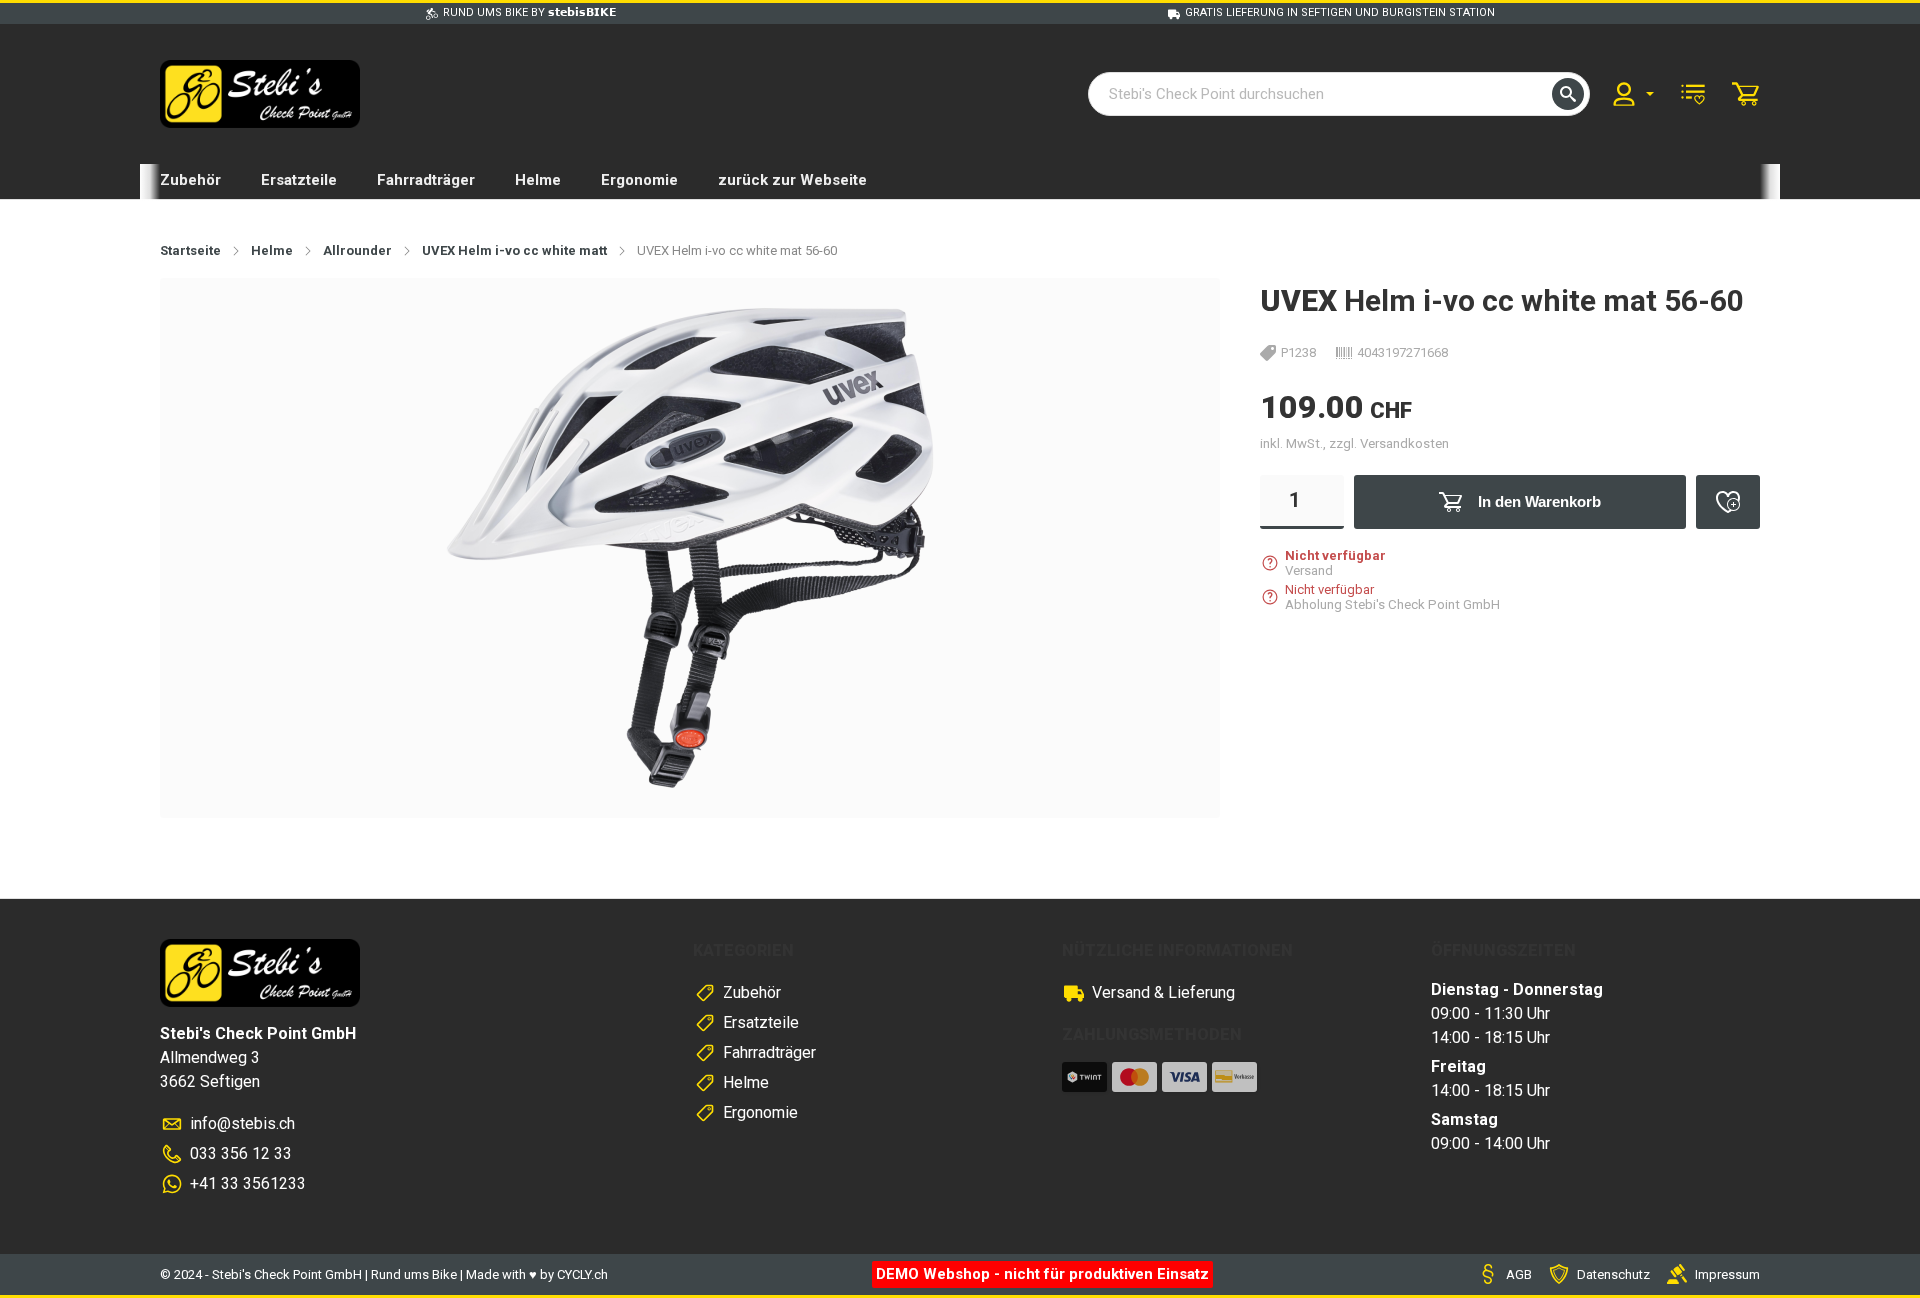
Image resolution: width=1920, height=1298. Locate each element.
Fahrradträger (426, 180)
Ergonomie (639, 180)
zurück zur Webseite (792, 180)
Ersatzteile (299, 180)
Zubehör (190, 180)
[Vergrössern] (1172, 324)
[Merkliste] (1693, 94)
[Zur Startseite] (260, 94)
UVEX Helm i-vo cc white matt (514, 250)
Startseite (190, 250)
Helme (538, 180)
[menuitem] (1632, 94)
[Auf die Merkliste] (1728, 502)
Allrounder (357, 250)
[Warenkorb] (1746, 94)
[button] (1568, 94)
